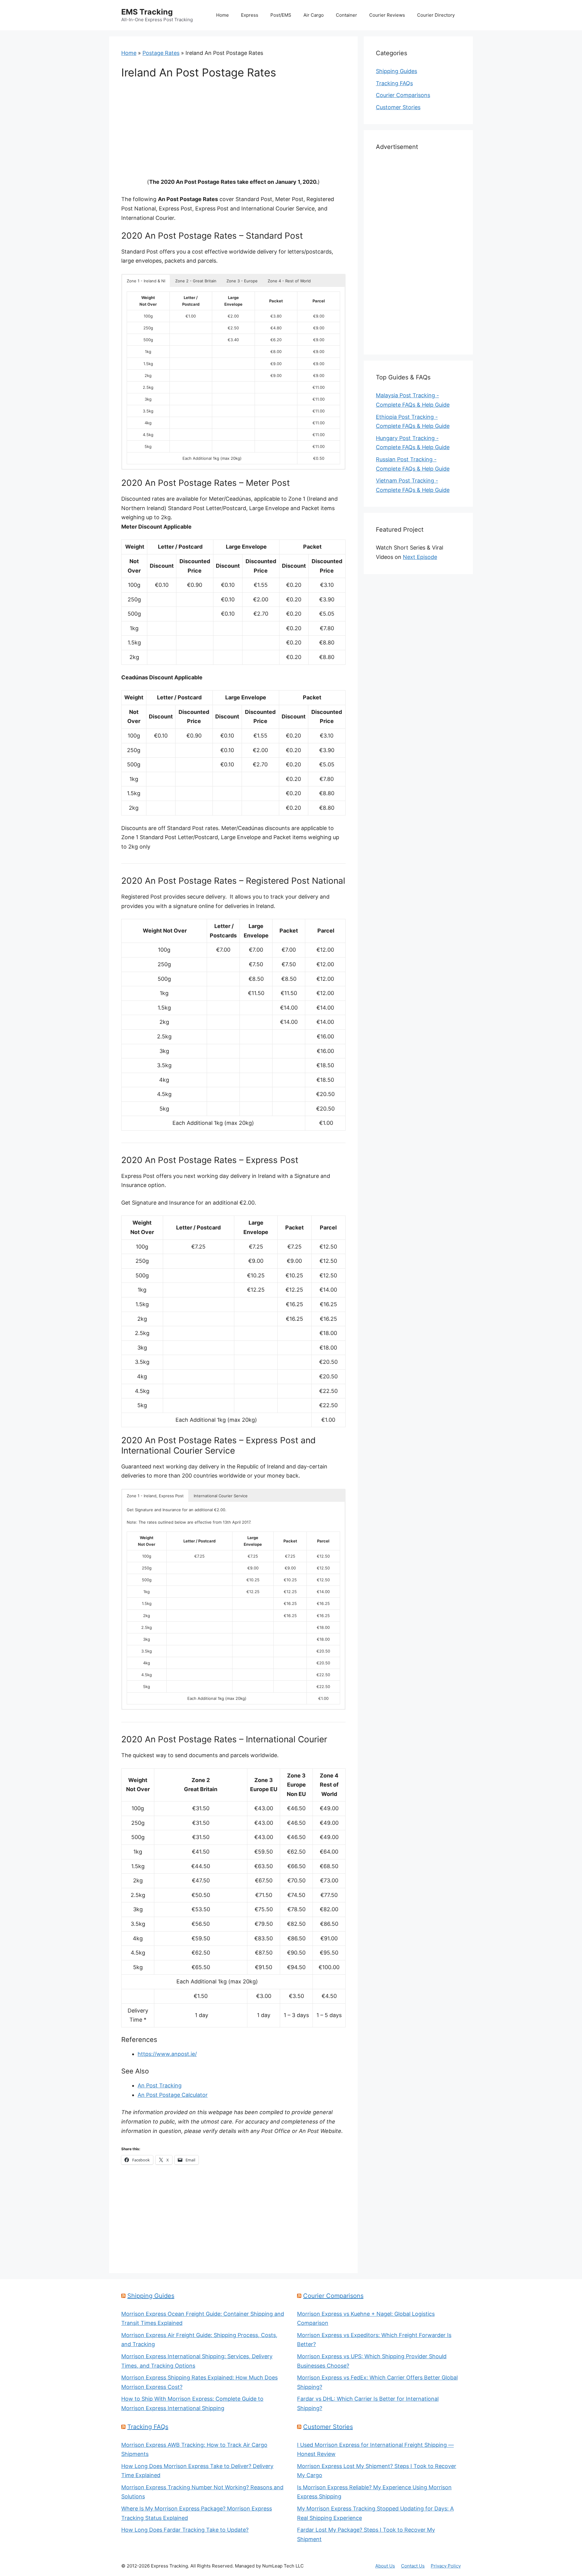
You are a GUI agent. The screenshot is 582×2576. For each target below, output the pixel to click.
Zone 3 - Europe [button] (242, 281)
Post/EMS (281, 15)
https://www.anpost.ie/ (167, 2054)
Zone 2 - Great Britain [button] (196, 281)
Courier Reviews (387, 15)
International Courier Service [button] (221, 1496)
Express (250, 15)
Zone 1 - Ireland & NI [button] (146, 281)
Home (222, 15)
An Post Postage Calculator (173, 2095)
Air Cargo (314, 15)
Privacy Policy (446, 2566)
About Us (385, 2566)
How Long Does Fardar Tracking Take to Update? (185, 2530)
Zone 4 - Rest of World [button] (289, 281)
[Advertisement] (233, 133)
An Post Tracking (160, 2085)
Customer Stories (398, 107)
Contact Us (413, 2566)
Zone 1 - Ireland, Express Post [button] (155, 1496)
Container (346, 15)
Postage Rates (161, 53)
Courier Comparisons (403, 95)
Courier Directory (436, 15)
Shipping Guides (396, 71)
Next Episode (420, 557)
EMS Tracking (147, 12)
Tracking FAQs (394, 83)
